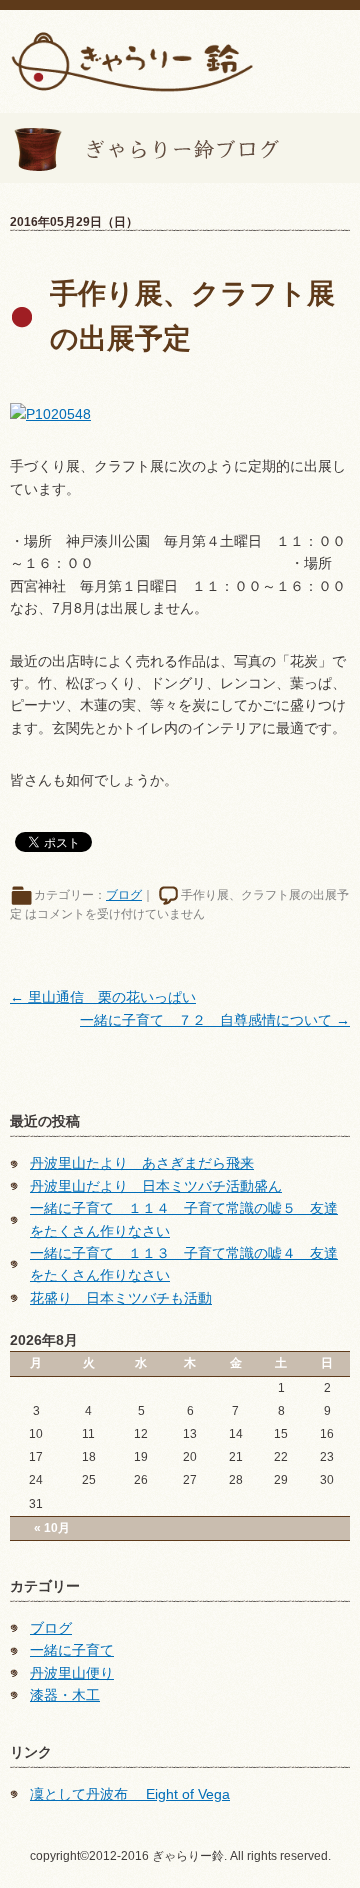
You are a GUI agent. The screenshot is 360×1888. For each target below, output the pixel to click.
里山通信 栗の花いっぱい (103, 997)
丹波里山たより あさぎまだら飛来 (142, 1163)
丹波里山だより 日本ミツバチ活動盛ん (156, 1186)
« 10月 (52, 1528)
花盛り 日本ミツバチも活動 (121, 1298)
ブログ (124, 895)
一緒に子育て (72, 1650)
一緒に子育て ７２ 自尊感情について (215, 1020)
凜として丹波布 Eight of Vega (130, 1794)
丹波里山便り (72, 1673)
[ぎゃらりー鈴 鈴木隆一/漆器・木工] (132, 60)
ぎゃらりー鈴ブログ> (140, 148)
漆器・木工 (65, 1695)
